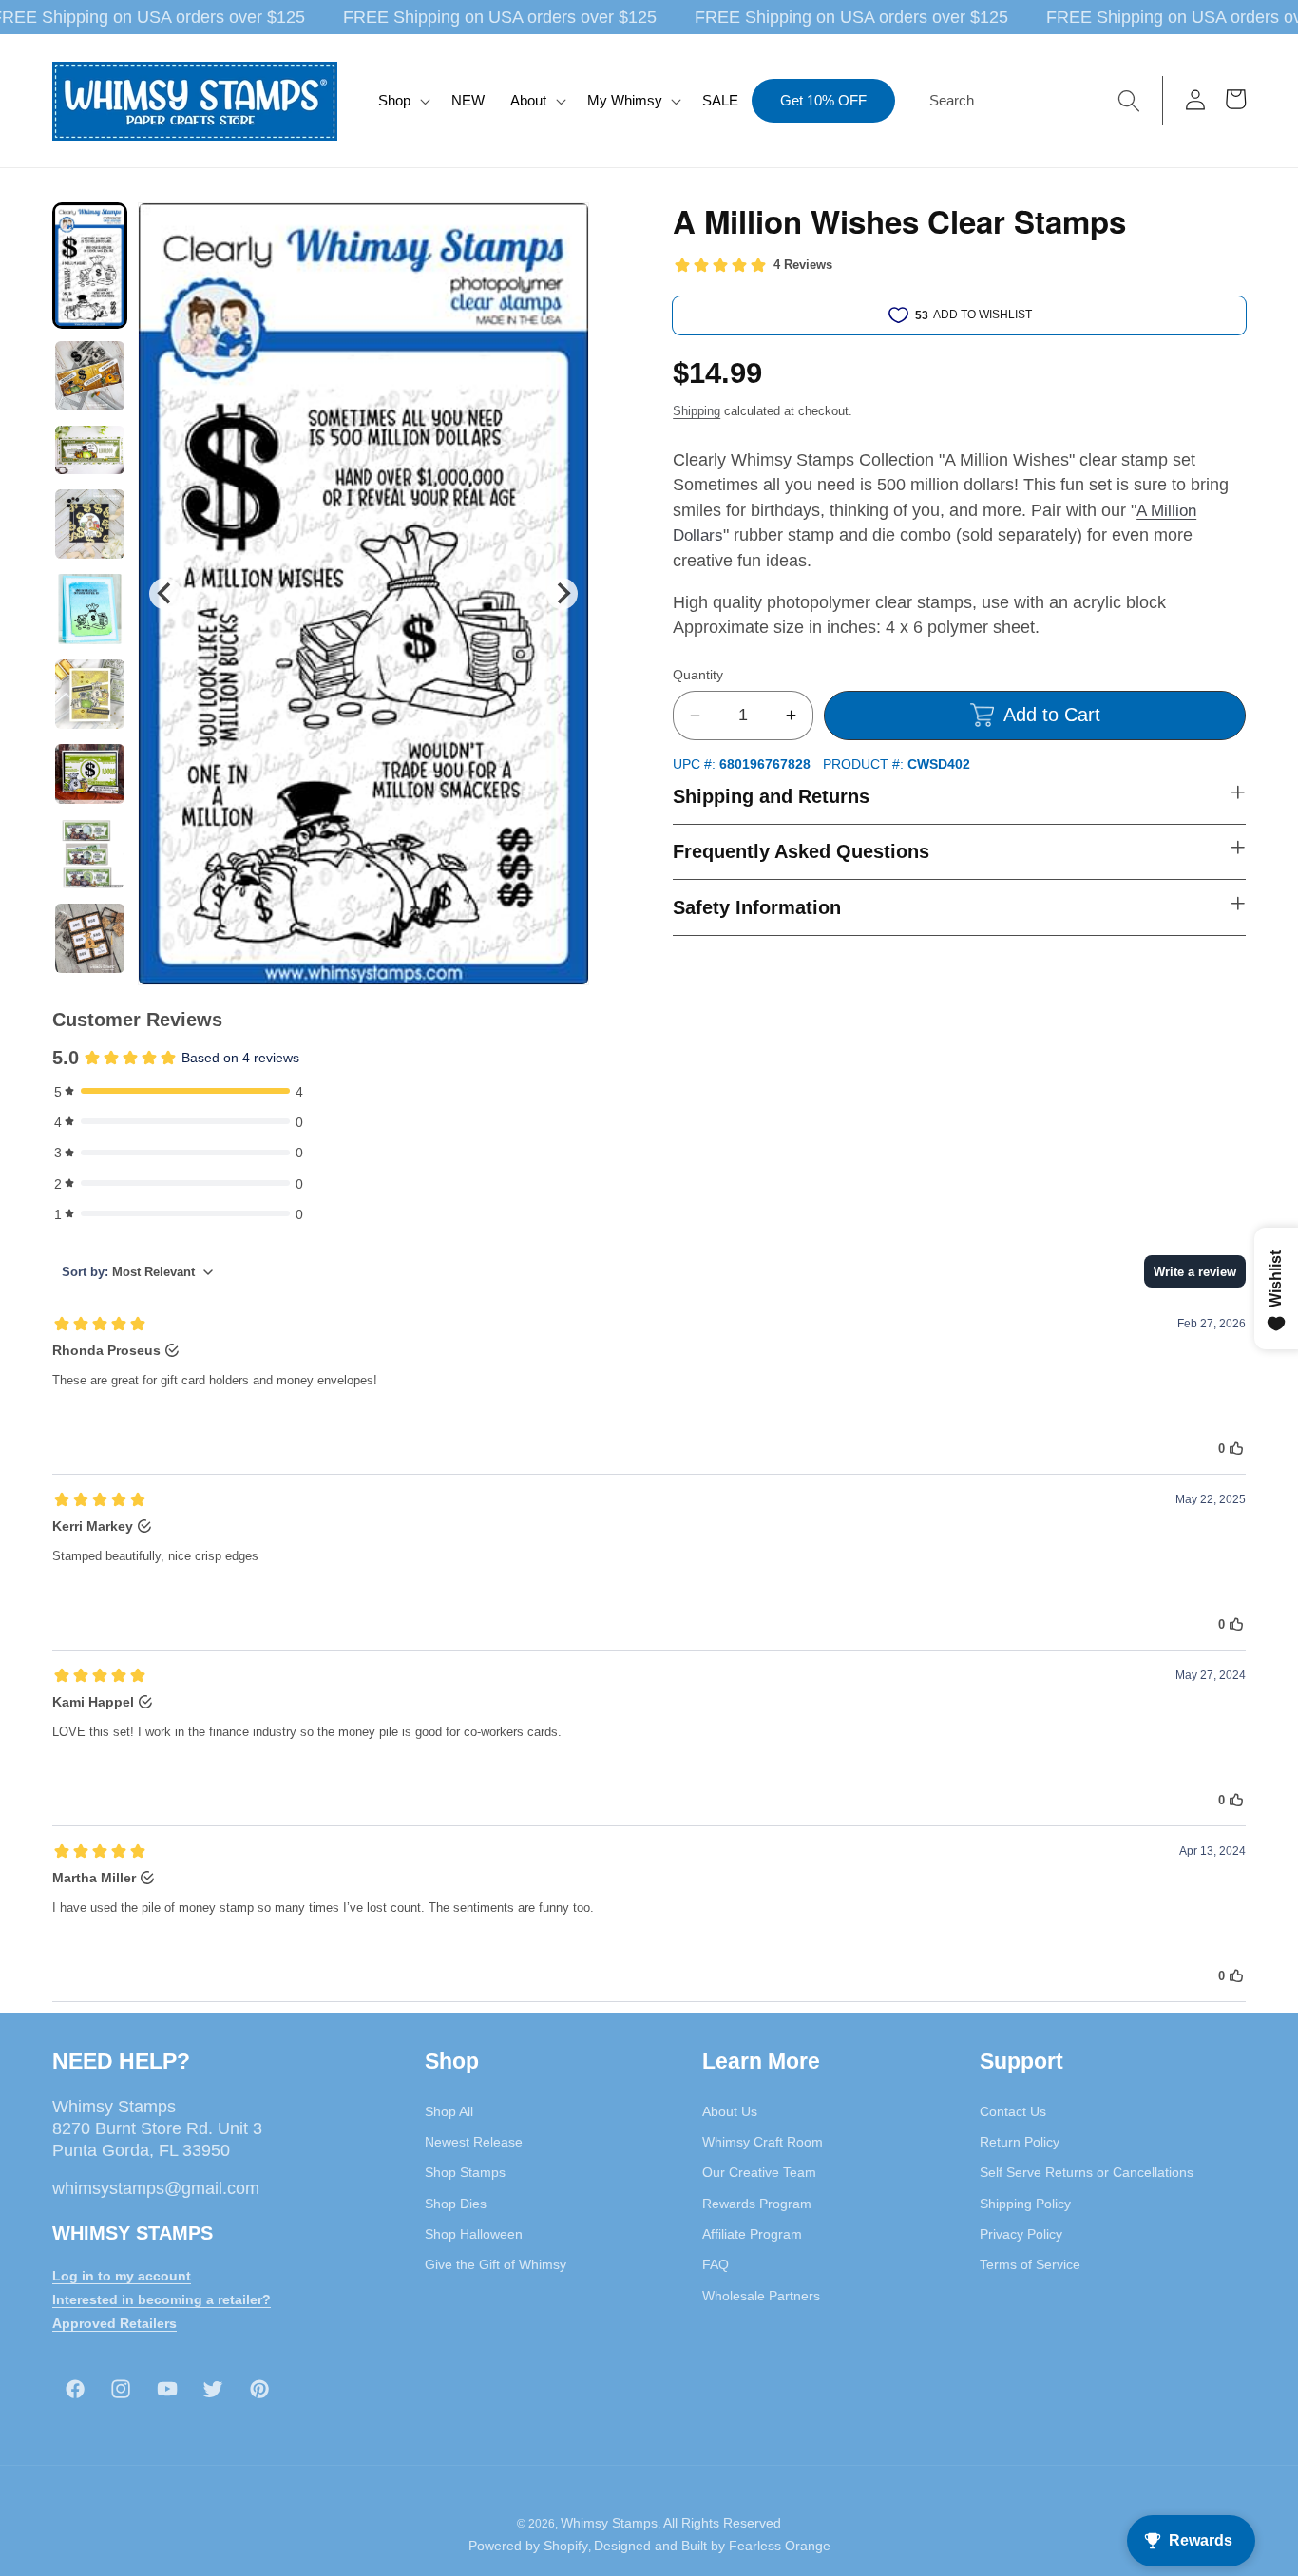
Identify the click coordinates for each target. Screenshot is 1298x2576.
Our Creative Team (759, 2173)
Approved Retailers (115, 2323)
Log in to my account (122, 2276)
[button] (402, 101)
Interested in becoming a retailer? (162, 2299)
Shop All (449, 2111)
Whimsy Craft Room (763, 2142)
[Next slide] (562, 593)
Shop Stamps (465, 2173)
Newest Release (474, 2142)
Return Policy (1020, 2142)
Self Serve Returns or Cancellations (1087, 2173)
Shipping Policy (1025, 2204)
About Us (730, 2111)
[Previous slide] (165, 593)
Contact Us (1013, 2111)
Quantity (698, 675)
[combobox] (1035, 101)
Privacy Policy (1021, 2234)
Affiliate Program (752, 2234)
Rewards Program (757, 2204)
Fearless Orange (780, 2546)
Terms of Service (1030, 2264)
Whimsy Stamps (609, 2523)
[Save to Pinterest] (563, 229)
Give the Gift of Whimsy (496, 2264)
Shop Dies (456, 2204)
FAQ (716, 2264)
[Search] (1129, 100)
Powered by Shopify (528, 2546)
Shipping (697, 411)
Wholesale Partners (761, 2296)
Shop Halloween (474, 2234)
